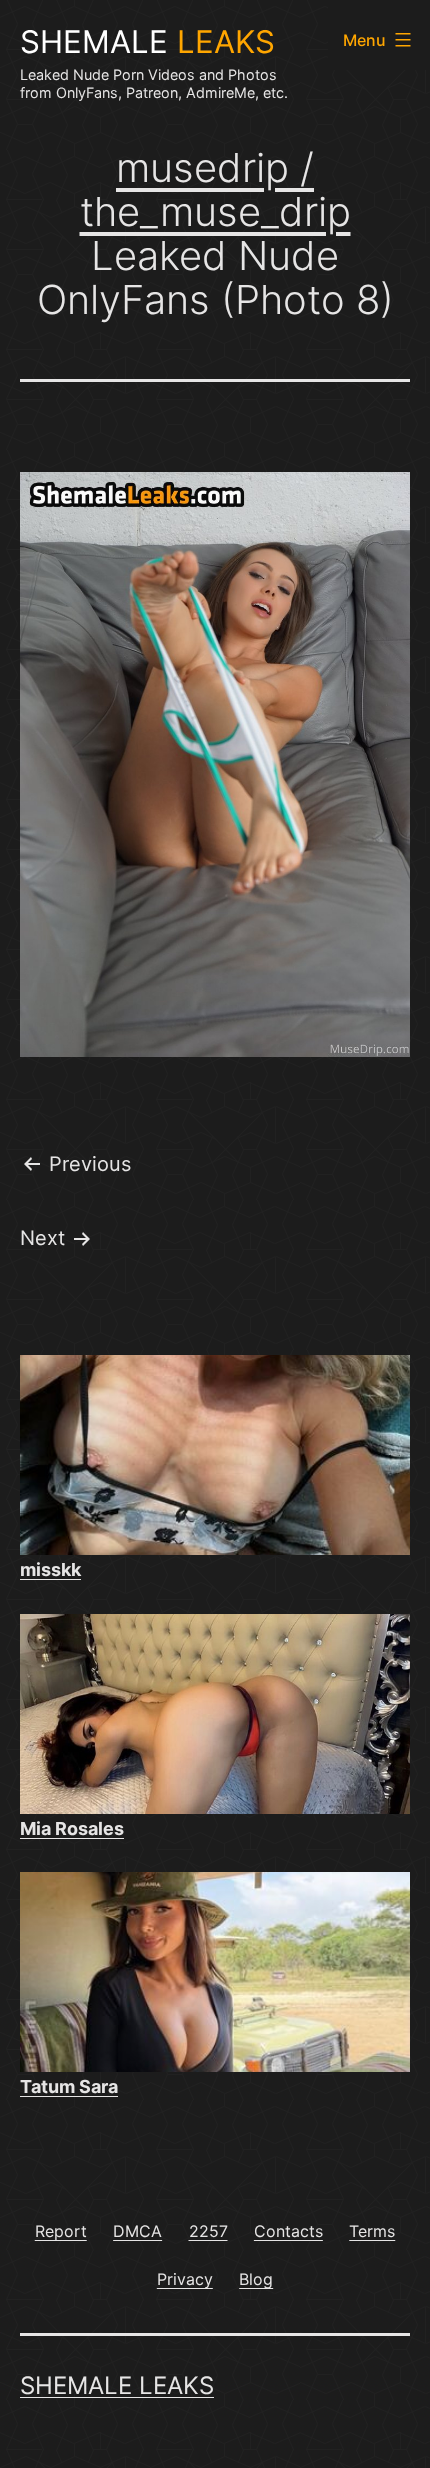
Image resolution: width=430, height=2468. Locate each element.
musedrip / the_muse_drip (215, 189)
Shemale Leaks (117, 2385)
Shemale (147, 42)
